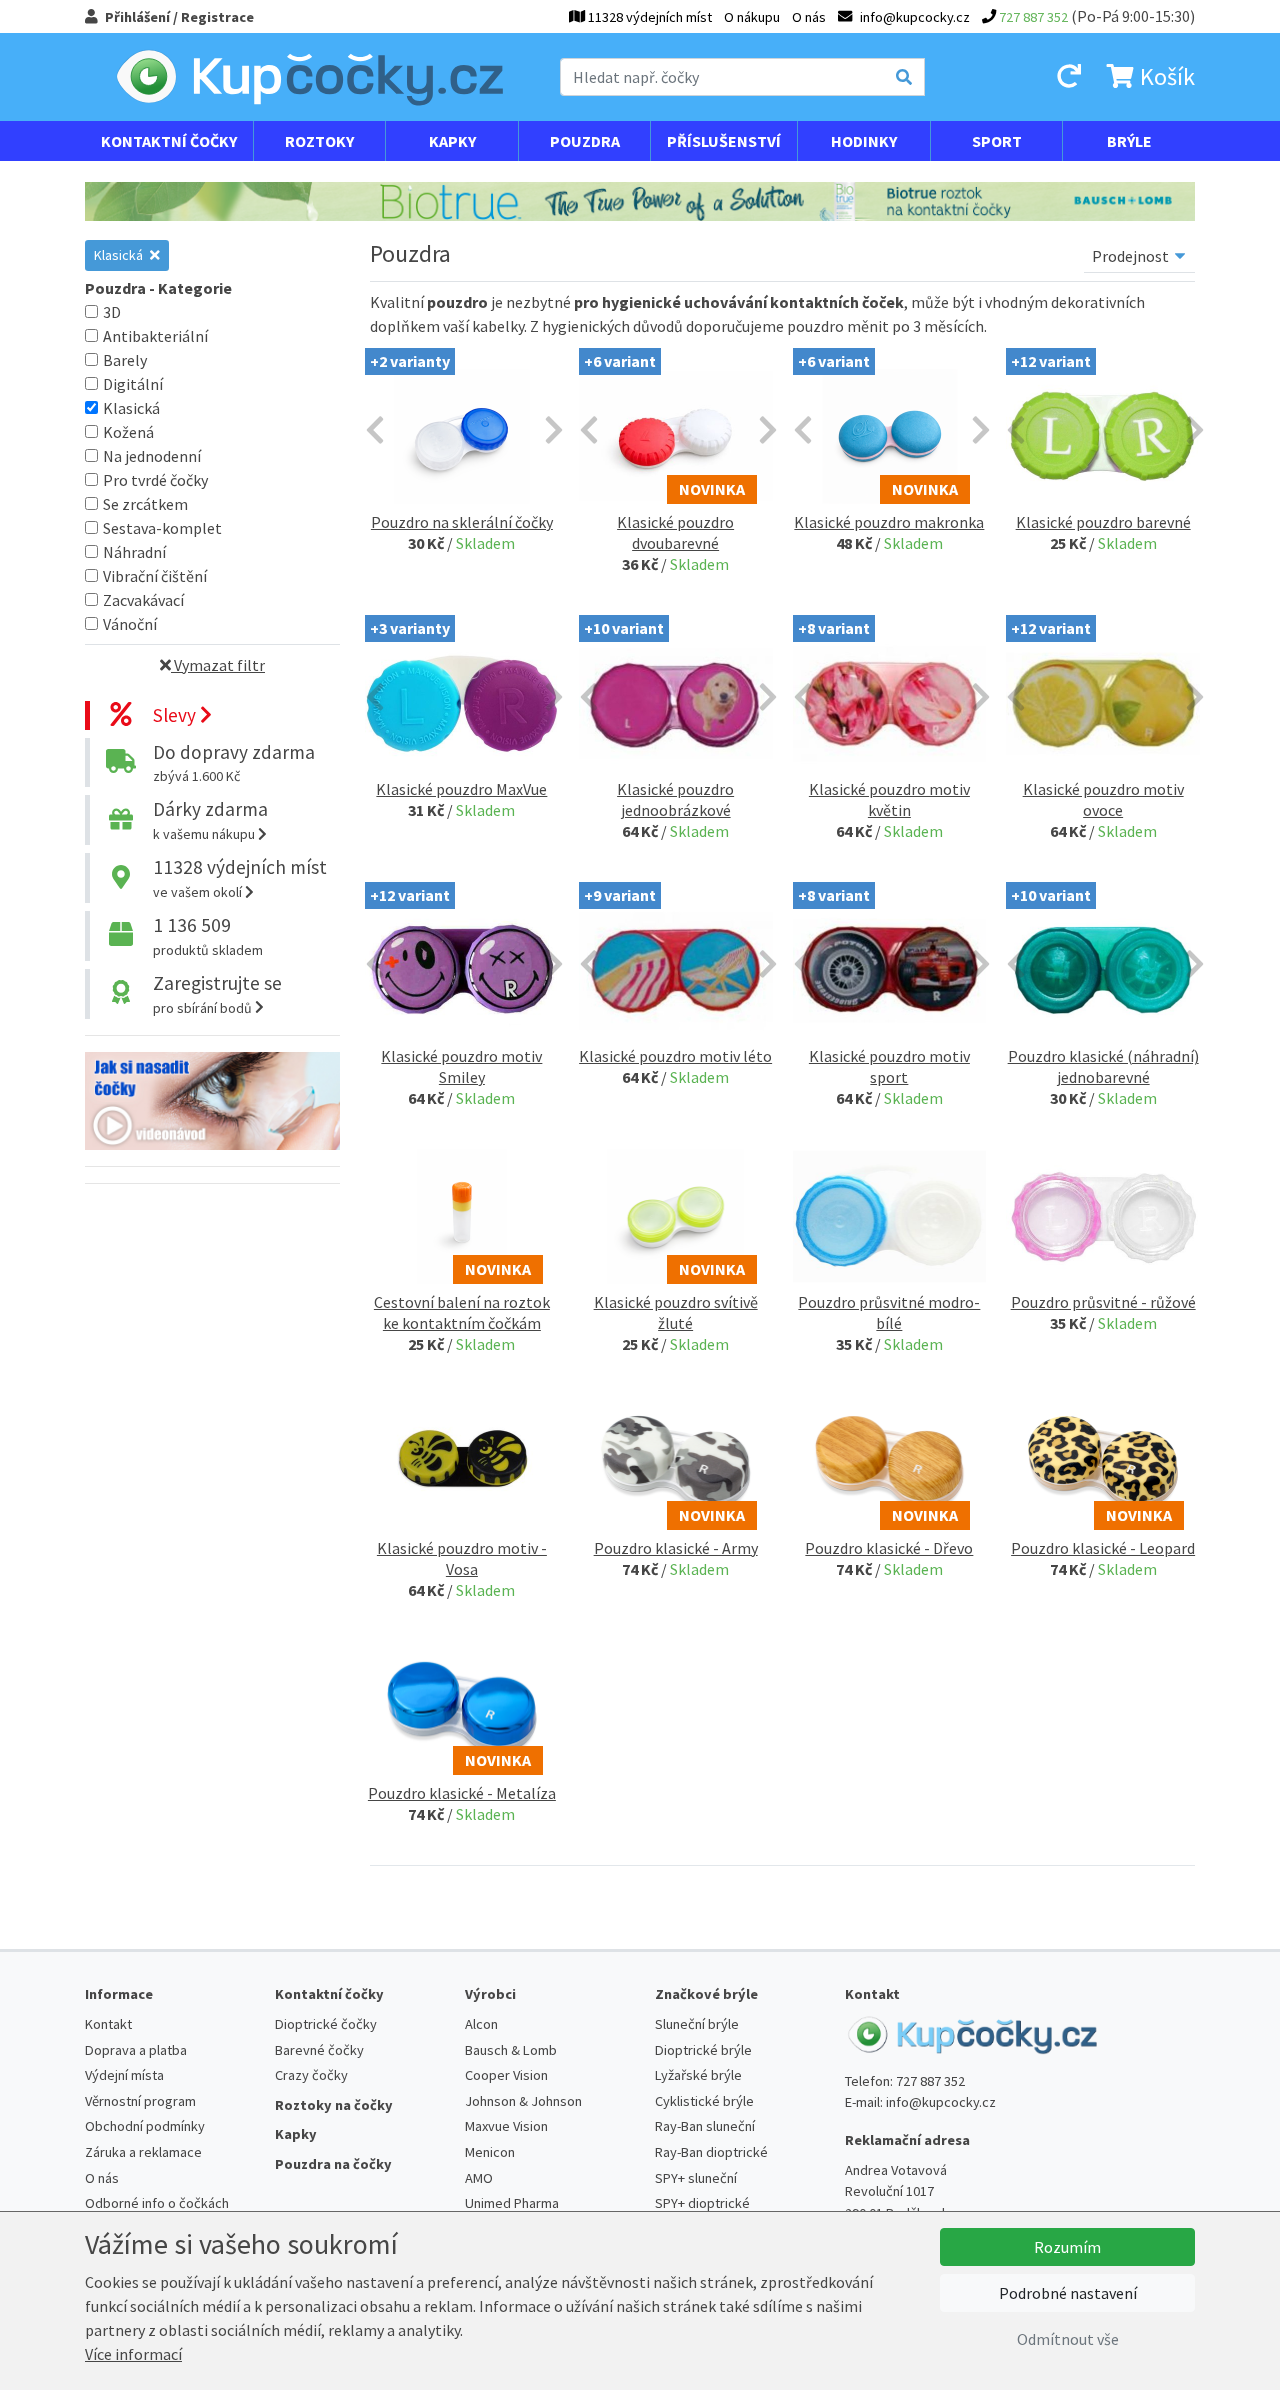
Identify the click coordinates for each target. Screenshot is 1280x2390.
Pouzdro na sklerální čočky (462, 522)
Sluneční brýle (697, 2024)
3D (112, 312)
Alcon (481, 2024)
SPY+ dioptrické (702, 2203)
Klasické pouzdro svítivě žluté (676, 1312)
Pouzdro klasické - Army (676, 1548)
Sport (997, 141)
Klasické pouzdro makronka (889, 522)
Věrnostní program (140, 2101)
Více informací (133, 2354)
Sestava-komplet (162, 528)
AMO (479, 2178)
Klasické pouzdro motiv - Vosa (462, 1558)
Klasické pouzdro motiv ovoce (1103, 799)
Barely (125, 360)
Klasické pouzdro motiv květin (889, 799)
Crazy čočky (311, 2075)
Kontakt (108, 2024)
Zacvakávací (143, 600)
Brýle (1129, 141)
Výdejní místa (124, 2075)
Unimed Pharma (512, 2203)
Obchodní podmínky (145, 2126)
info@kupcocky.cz (941, 2102)
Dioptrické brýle (703, 2050)
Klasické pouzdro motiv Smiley (461, 1066)
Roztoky (319, 141)
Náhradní (134, 552)
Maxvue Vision (506, 2126)
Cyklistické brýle (704, 2101)
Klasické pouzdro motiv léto (675, 1056)
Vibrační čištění (155, 576)
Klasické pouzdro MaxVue (461, 789)
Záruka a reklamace (143, 2152)
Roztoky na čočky (334, 2105)
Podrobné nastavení (1068, 2293)
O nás (809, 17)
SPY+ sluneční (696, 2178)
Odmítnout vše (1068, 2339)
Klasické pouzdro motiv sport (889, 1066)
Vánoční (130, 624)
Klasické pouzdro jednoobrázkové (675, 799)
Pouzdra (585, 141)
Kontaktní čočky (169, 141)
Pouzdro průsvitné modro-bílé (889, 1312)
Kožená (128, 432)
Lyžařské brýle (698, 2075)
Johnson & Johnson (523, 2101)
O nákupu (752, 17)
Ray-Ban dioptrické (711, 2152)
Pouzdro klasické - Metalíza (462, 1793)
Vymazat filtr (218, 665)
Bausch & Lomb (511, 2050)
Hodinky (864, 141)
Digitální (133, 384)
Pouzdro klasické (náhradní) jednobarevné (1103, 1066)
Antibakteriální (155, 336)
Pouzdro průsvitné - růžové (1103, 1302)
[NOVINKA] (462, 1214)
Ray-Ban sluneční (705, 2126)
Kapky (452, 141)
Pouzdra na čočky (333, 2164)
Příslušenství (724, 141)
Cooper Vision (506, 2075)
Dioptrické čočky (326, 2024)
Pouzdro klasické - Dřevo (889, 1548)
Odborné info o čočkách (157, 2203)
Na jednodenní (152, 456)
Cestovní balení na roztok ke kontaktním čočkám (462, 1312)
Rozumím (1067, 2247)
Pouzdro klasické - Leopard (1103, 1548)
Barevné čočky (319, 2050)
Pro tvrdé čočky (155, 480)
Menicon (490, 2152)
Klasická (120, 255)
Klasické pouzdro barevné (1103, 522)
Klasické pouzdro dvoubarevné (675, 532)
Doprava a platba (136, 2050)
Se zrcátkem (145, 504)
